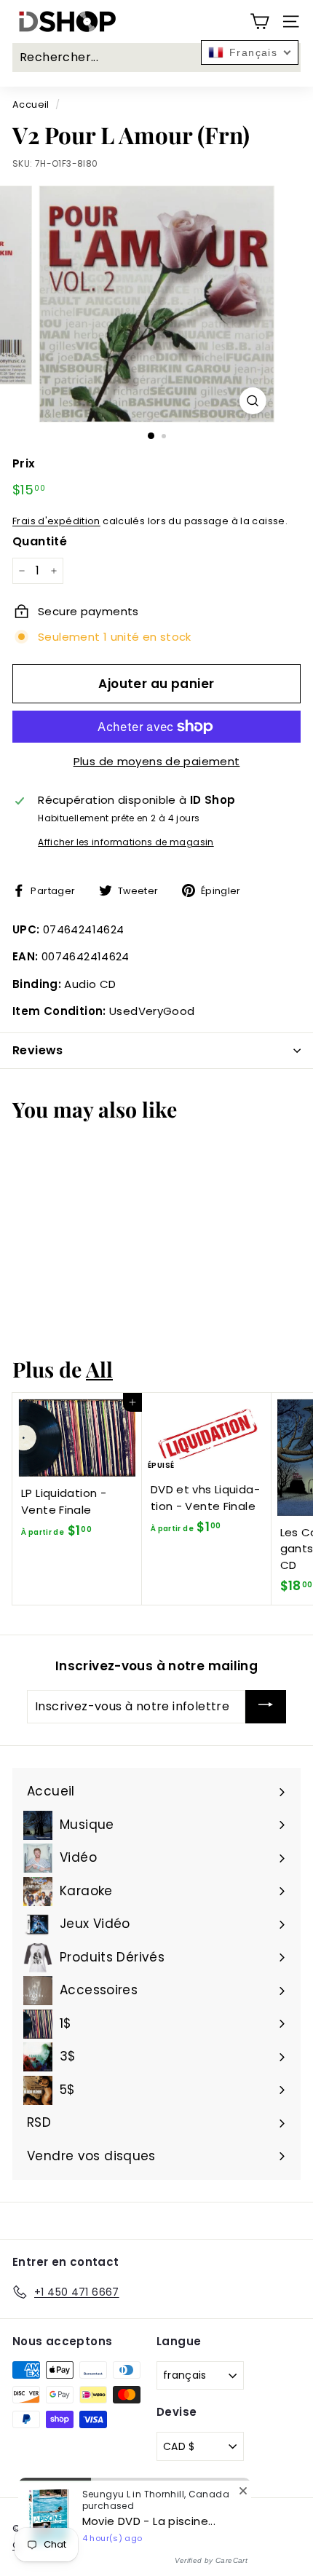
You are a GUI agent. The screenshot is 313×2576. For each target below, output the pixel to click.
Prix (24, 463)
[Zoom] (252, 401)
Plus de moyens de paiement (157, 761)
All (99, 1369)
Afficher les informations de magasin (126, 842)
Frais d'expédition (56, 521)
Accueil (31, 104)
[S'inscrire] (266, 1707)
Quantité (40, 541)
